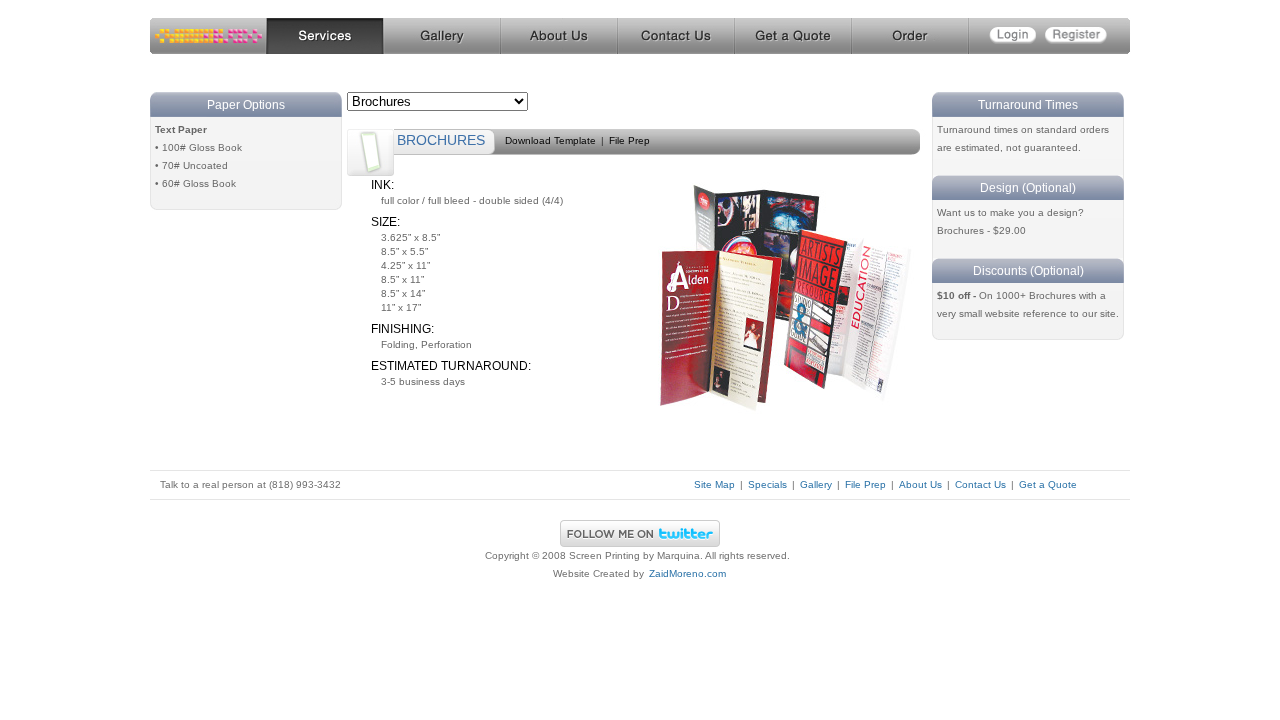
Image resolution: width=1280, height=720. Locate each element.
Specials (767, 484)
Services (324, 37)
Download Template (550, 140)
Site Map (714, 484)
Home (207, 37)
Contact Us (675, 37)
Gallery (441, 37)
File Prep (629, 140)
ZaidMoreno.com (687, 573)
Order (909, 37)
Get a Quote (792, 37)
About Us (558, 37)
